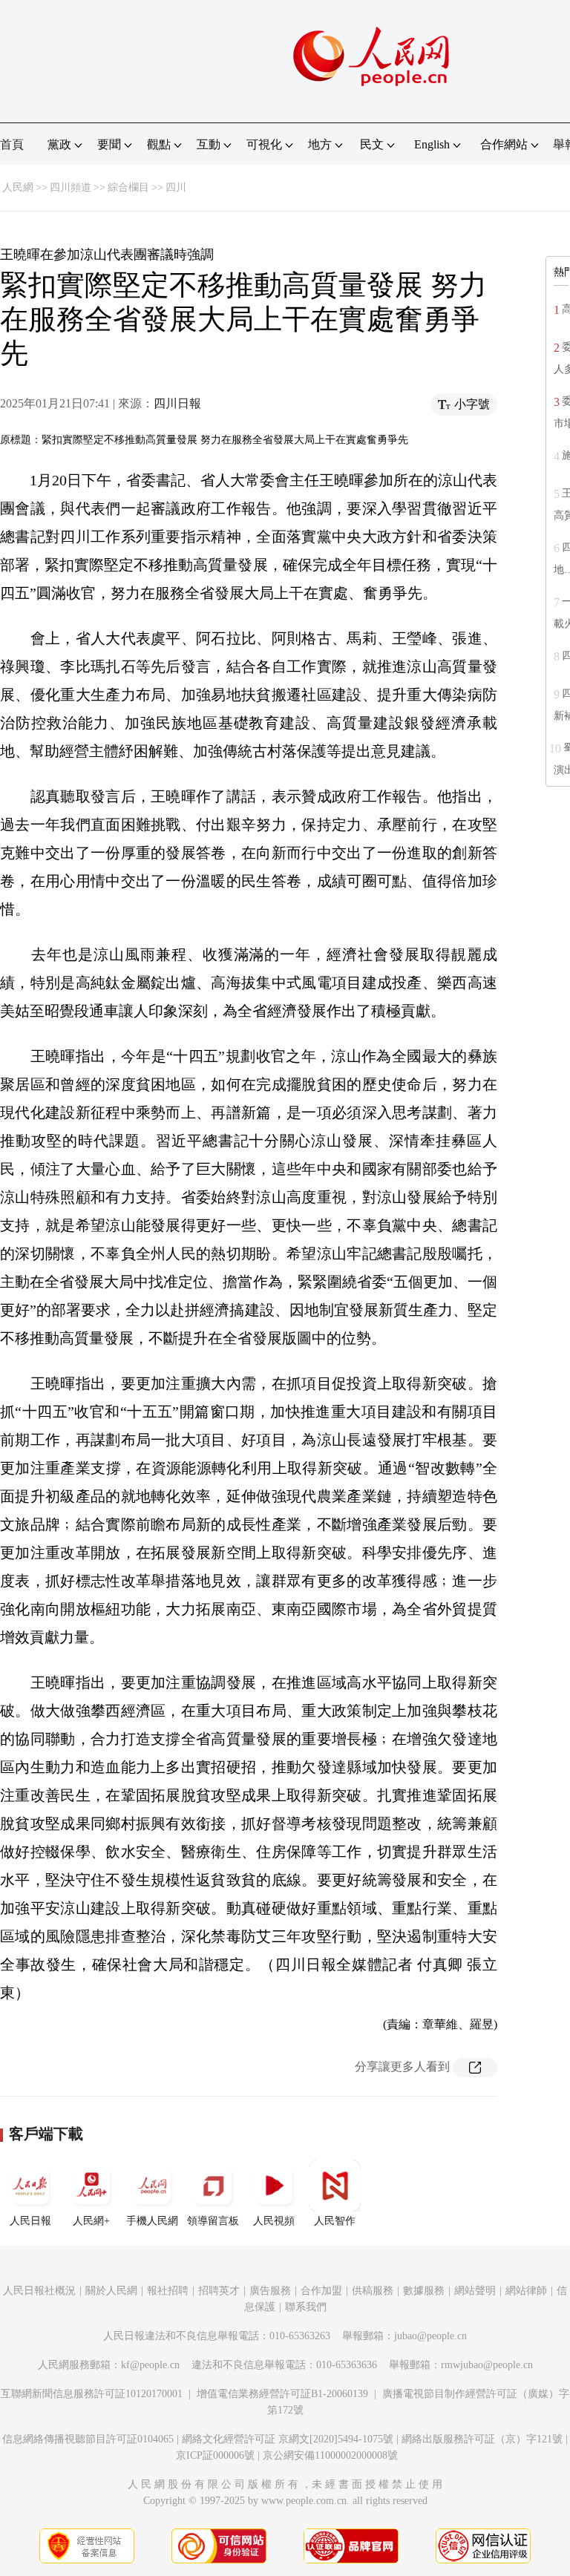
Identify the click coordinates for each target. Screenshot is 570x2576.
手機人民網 (152, 2221)
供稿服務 (373, 2291)
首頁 (12, 144)
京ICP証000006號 (215, 2455)
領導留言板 (213, 2221)
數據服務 (424, 2291)
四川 (176, 187)
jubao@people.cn (430, 2336)
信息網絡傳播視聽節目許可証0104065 (88, 2439)
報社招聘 (168, 2291)
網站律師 (526, 2291)
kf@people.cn (150, 2365)
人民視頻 (274, 2221)
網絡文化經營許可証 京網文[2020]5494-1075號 (288, 2439)
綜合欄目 (128, 187)
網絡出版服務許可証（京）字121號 (482, 2439)
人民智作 (335, 2221)
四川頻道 (71, 187)
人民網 (18, 187)
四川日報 (177, 403)
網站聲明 (475, 2291)
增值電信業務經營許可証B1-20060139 (282, 2394)
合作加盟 (321, 2291)
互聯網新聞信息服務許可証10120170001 (92, 2394)
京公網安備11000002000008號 (330, 2455)
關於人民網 (111, 2291)
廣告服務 (270, 2291)
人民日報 (30, 2221)
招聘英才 (219, 2291)
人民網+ (91, 2221)
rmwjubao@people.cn (487, 2365)
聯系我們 (306, 2307)
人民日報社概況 (39, 2291)
